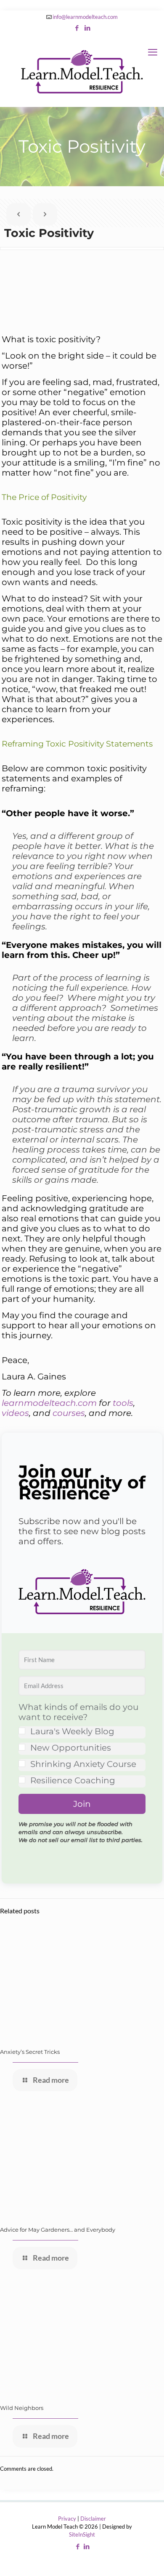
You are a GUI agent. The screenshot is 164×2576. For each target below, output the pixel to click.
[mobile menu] (153, 52)
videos (15, 1413)
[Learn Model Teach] (82, 71)
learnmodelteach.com (49, 1403)
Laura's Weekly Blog (72, 1731)
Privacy (67, 2519)
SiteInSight (82, 2534)
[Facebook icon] (77, 28)
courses (69, 1413)
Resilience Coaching (73, 1780)
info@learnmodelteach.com (85, 17)
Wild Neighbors (22, 2408)
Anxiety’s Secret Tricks (30, 2052)
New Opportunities (71, 1748)
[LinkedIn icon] (88, 28)
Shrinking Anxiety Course (83, 1764)
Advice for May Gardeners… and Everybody (58, 2230)
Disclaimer (93, 2519)
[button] (82, 1593)
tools (123, 1403)
